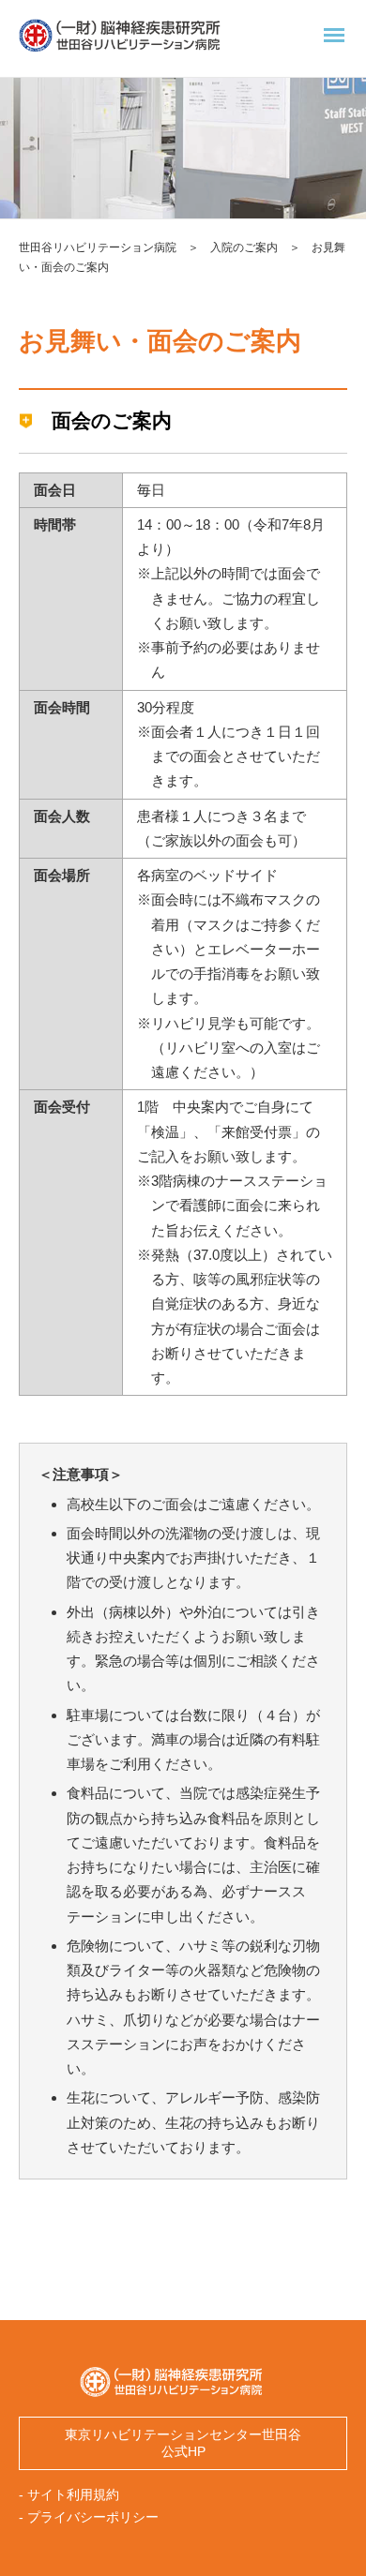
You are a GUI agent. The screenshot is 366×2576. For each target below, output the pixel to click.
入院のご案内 (244, 247)
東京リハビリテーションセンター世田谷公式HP (183, 2443)
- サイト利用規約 (69, 2495)
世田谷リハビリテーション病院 (98, 247)
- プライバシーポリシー (89, 2517)
